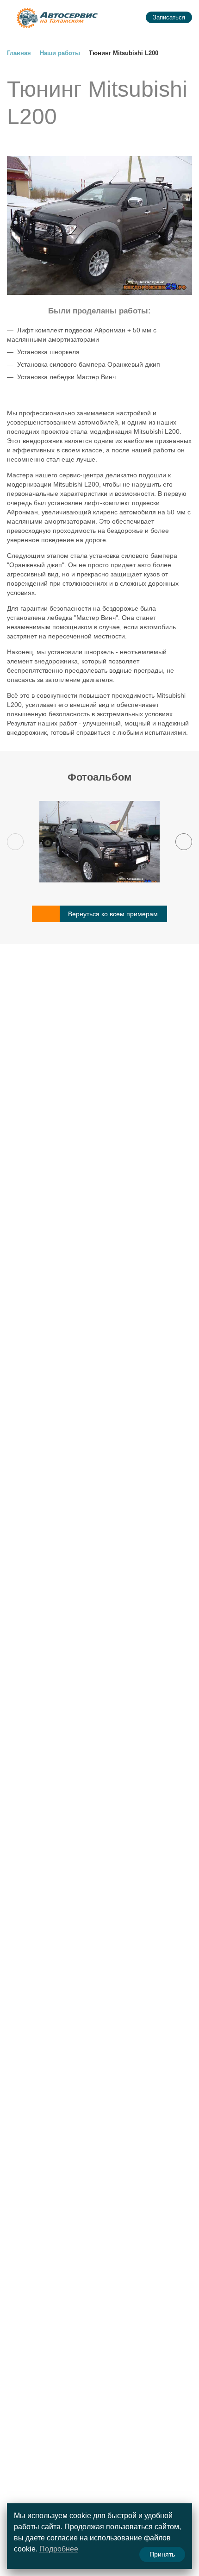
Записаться (169, 17)
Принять (162, 2554)
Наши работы (60, 53)
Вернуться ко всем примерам (113, 914)
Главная (19, 53)
